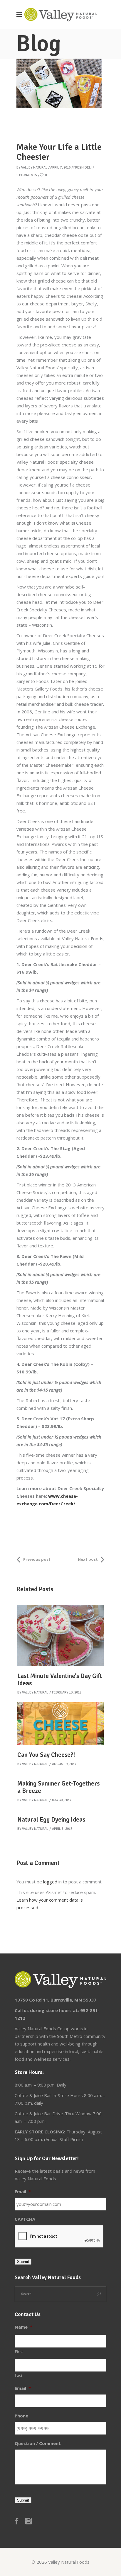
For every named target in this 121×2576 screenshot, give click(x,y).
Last (19, 2376)
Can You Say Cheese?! (46, 1755)
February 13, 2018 (67, 1692)
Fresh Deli (83, 168)
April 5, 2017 (62, 1829)
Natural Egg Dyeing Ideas (51, 1820)
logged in (52, 1882)
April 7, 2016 (60, 168)
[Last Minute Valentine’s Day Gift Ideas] (60, 1635)
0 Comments (27, 175)
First (19, 2352)
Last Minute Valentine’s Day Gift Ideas (60, 1680)
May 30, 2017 (62, 1800)
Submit (23, 2262)
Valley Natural (34, 168)
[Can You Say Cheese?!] (60, 1724)
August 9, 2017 (64, 1764)
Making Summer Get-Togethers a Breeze (58, 1787)
